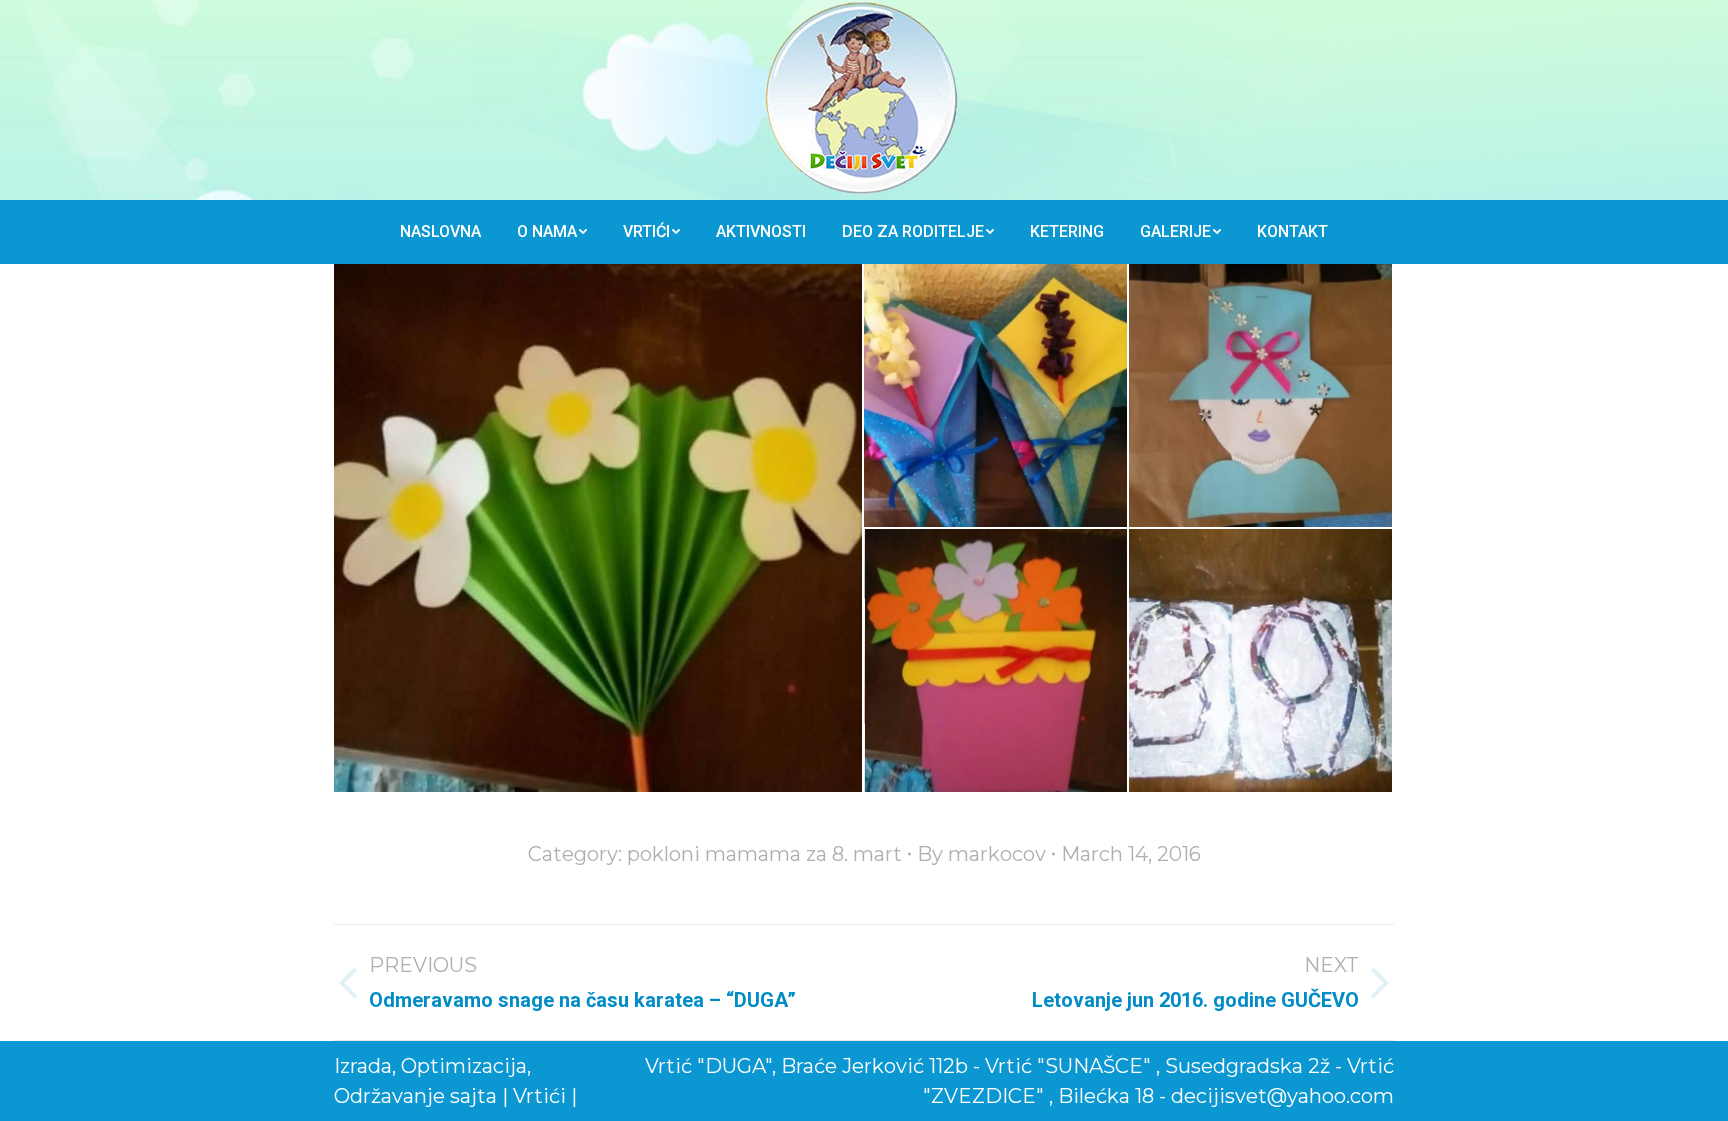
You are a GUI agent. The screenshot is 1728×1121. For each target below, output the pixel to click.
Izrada (363, 1066)
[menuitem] (440, 232)
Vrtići (542, 1096)
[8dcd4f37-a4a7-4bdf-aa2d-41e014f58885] (996, 661)
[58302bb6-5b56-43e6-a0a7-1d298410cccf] (599, 528)
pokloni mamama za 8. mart (764, 854)
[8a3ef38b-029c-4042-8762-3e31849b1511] (1261, 396)
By (981, 854)
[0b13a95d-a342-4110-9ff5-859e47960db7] (996, 396)
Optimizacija (464, 1066)
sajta (473, 1096)
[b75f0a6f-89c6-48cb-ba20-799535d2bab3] (1261, 661)
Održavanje (389, 1096)
